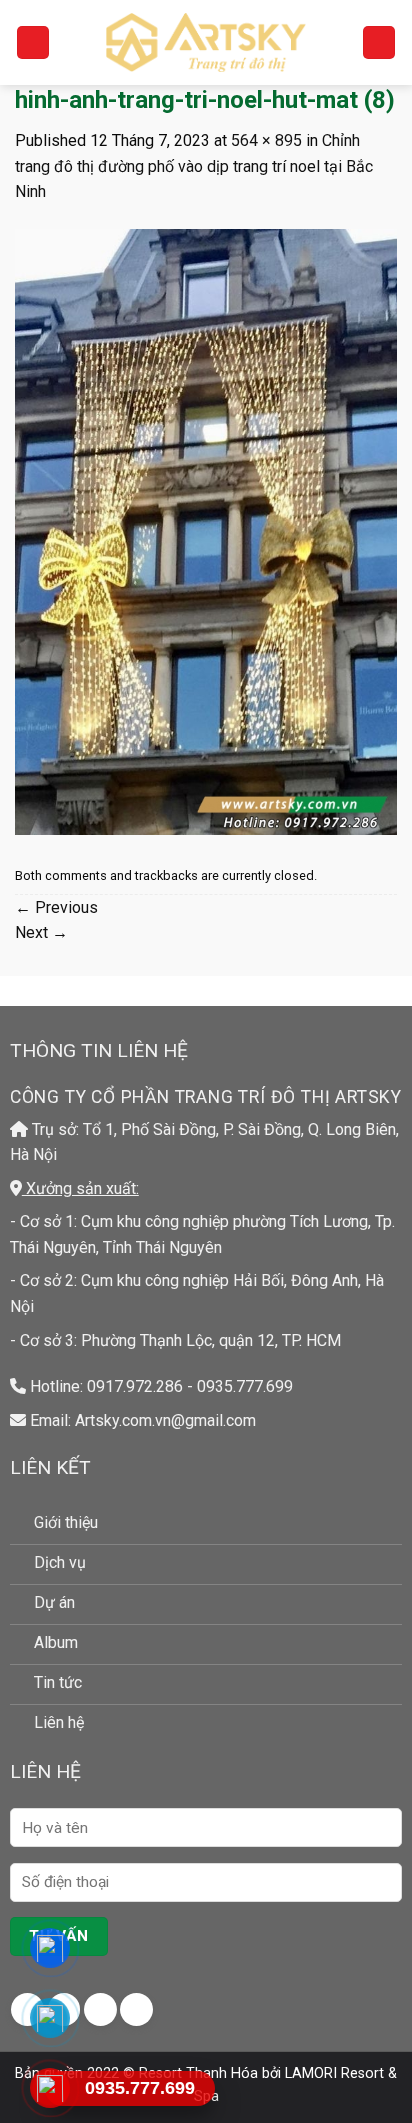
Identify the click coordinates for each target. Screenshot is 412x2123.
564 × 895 (266, 140)
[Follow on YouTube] (136, 2009)
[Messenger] (50, 1948)
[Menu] (33, 42)
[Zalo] (50, 2018)
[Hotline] (50, 2088)
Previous (56, 907)
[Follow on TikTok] (100, 2009)
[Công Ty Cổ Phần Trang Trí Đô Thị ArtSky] (206, 42)
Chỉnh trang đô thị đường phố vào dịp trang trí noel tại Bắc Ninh (194, 166)
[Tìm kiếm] (379, 42)
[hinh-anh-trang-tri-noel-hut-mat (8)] (206, 530)
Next (41, 932)
